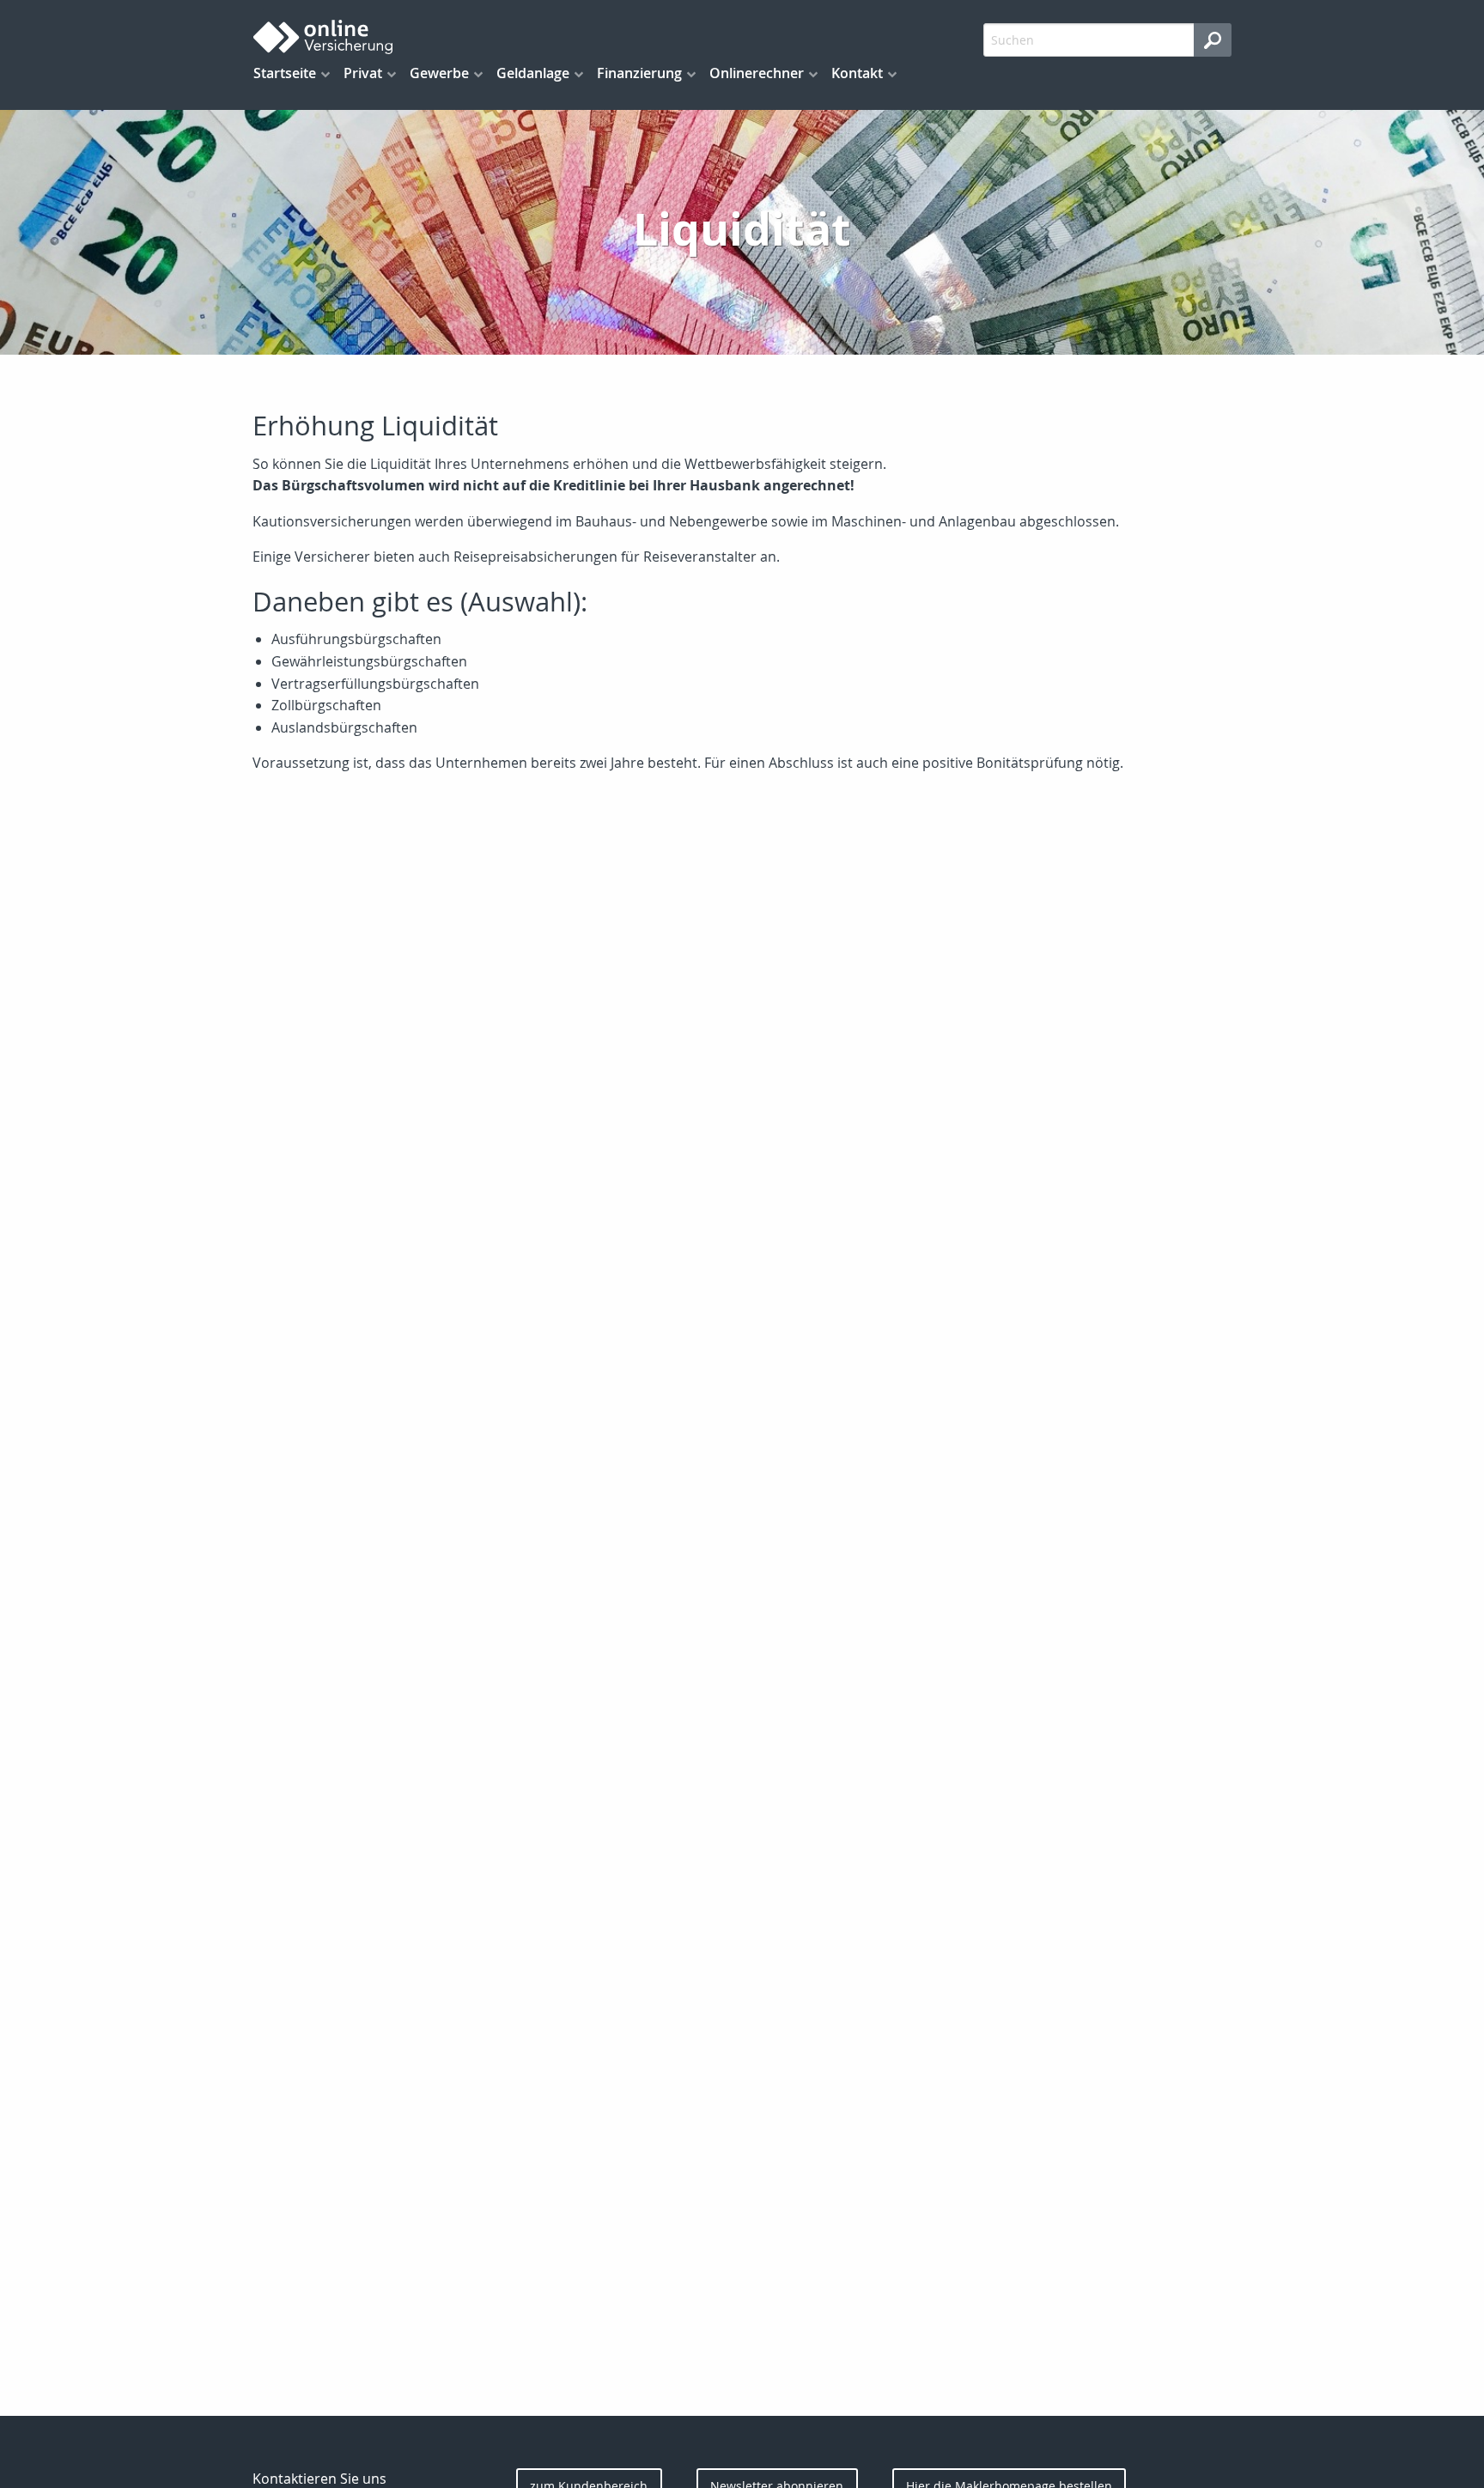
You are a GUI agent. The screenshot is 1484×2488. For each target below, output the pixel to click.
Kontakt (857, 73)
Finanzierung (639, 73)
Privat (363, 73)
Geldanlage (533, 73)
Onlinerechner (757, 73)
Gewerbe (439, 73)
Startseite (285, 73)
